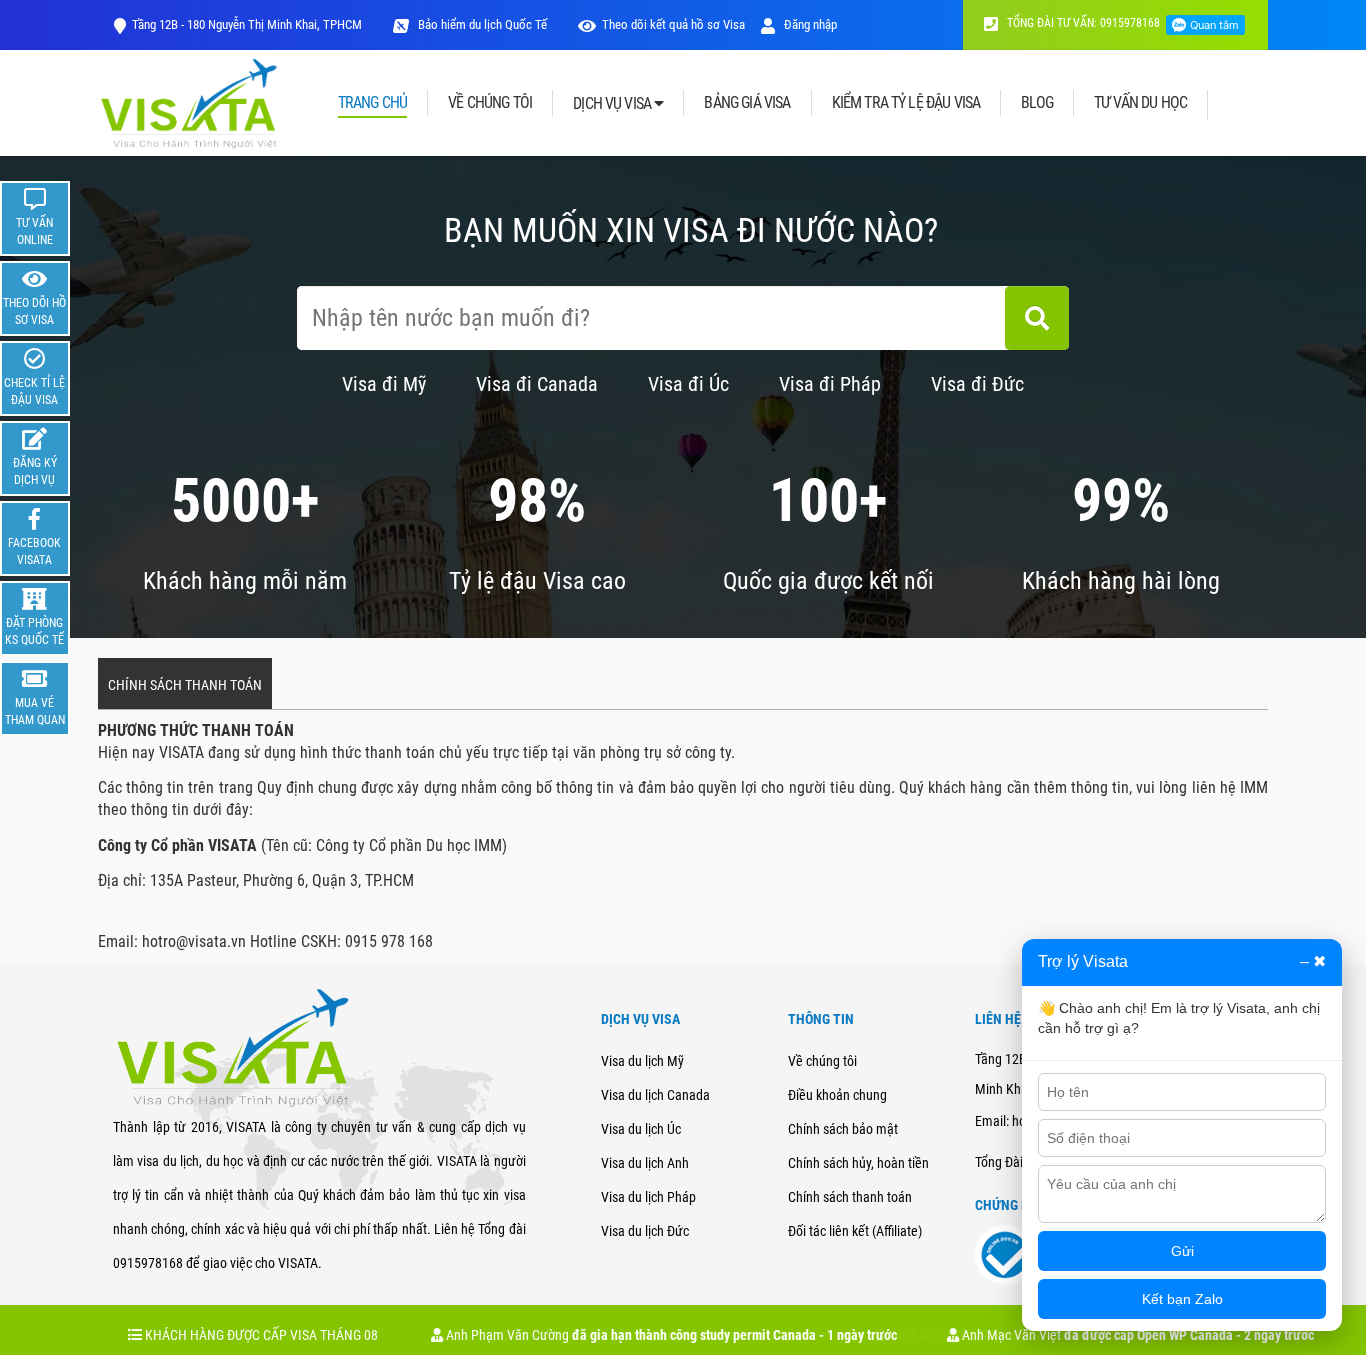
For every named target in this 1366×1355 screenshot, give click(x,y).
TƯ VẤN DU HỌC (1140, 103)
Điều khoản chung (837, 1095)
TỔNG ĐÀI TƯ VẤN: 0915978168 (1082, 23)
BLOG (1037, 103)
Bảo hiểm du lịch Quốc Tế (481, 24)
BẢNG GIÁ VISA (747, 103)
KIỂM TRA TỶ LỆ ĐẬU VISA (906, 103)
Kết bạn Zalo (1182, 1299)
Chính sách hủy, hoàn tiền (858, 1163)
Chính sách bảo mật (843, 1129)
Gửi (1182, 1251)
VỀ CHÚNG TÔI (490, 103)
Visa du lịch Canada (655, 1095)
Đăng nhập (809, 24)
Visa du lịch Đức (645, 1231)
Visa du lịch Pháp (648, 1197)
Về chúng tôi (822, 1061)
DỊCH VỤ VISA (613, 103)
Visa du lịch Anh (645, 1163)
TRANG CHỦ (372, 103)
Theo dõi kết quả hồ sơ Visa (673, 24)
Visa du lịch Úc (641, 1129)
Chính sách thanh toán (850, 1197)
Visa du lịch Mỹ (642, 1061)
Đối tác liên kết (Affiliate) (855, 1231)
